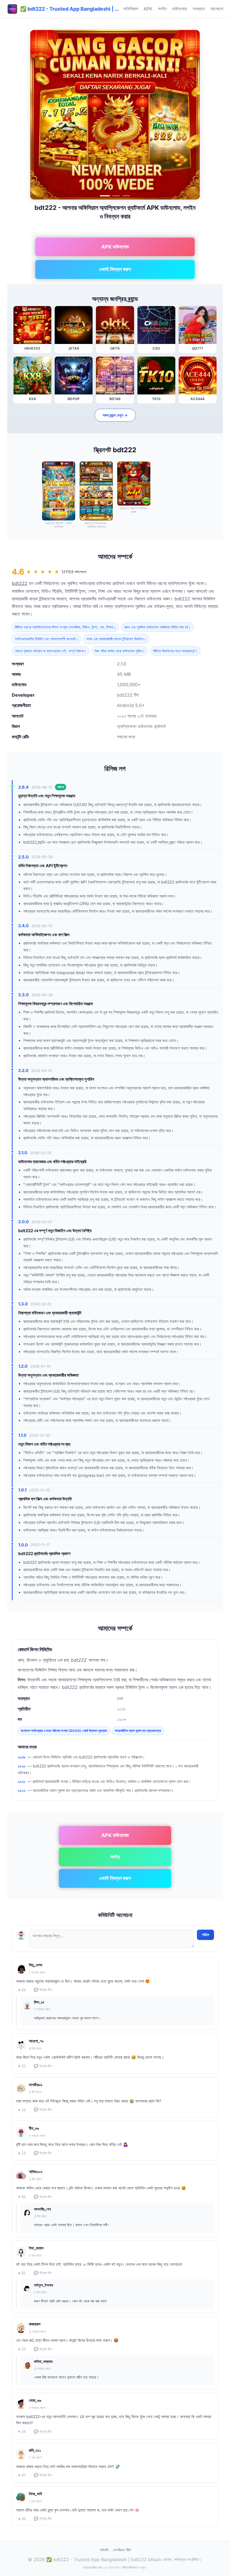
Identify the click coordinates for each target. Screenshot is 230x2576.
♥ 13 (22, 2153)
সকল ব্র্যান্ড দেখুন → (115, 415)
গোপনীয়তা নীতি (122, 2550)
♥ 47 (22, 2475)
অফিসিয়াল (131, 9)
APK (148, 9)
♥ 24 (22, 2432)
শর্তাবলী (104, 2550)
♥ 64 (22, 1990)
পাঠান (205, 1935)
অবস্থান (199, 9)
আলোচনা (217, 9)
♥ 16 (22, 2110)
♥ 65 (22, 2273)
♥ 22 (22, 2066)
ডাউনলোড (180, 9)
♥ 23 (22, 2349)
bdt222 (20, 583)
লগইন (162, 9)
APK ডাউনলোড (115, 247)
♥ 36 (22, 2519)
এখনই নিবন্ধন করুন (115, 269)
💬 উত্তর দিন (43, 1990)
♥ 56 (22, 2197)
